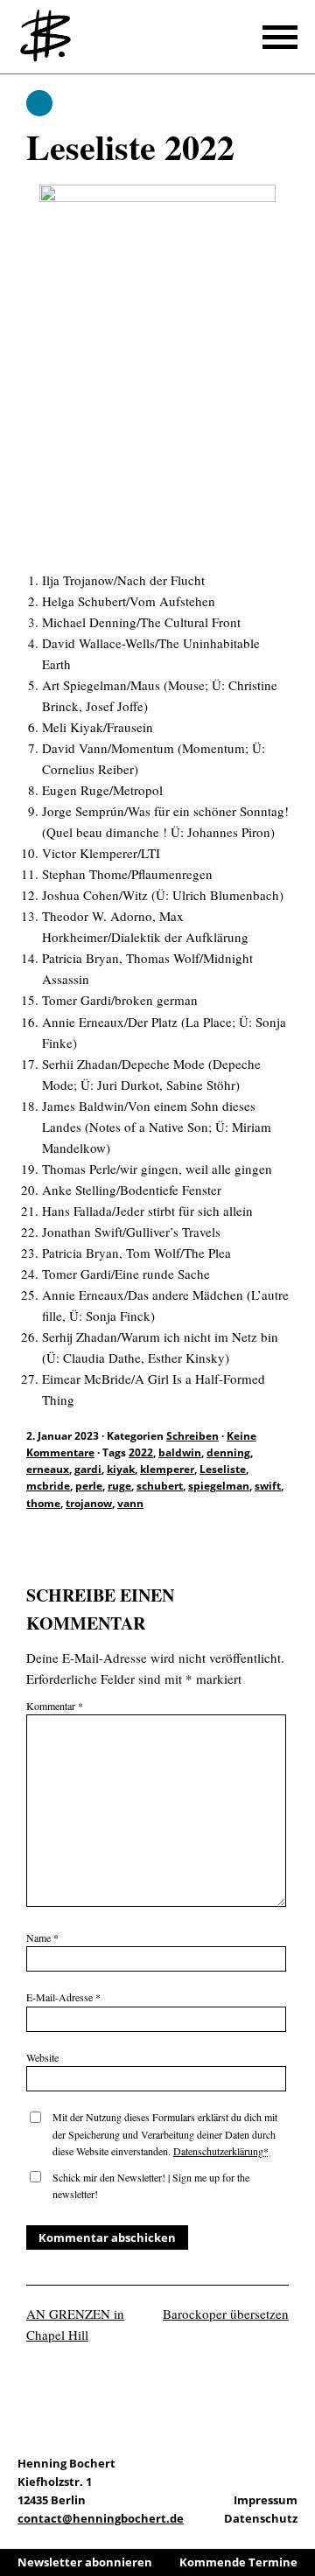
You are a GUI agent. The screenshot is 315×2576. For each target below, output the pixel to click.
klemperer (167, 1469)
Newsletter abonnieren (85, 2562)
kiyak (121, 1469)
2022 (141, 1452)
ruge (119, 1486)
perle (89, 1486)
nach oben (297, 2515)
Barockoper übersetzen (226, 2314)
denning (228, 1452)
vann (130, 1503)
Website (42, 2057)
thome (43, 1503)
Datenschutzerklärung (218, 2151)
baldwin (180, 1452)
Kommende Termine (238, 2562)
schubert (160, 1486)
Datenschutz (261, 2518)
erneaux (48, 1469)
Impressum (266, 2500)
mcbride (48, 1486)
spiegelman (219, 1486)
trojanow (89, 1503)
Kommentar (55, 1706)
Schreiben (39, 103)
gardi (88, 1469)
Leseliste (223, 1469)
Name (42, 1937)
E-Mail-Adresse (63, 1997)
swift (268, 1486)
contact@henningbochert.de (101, 2518)
